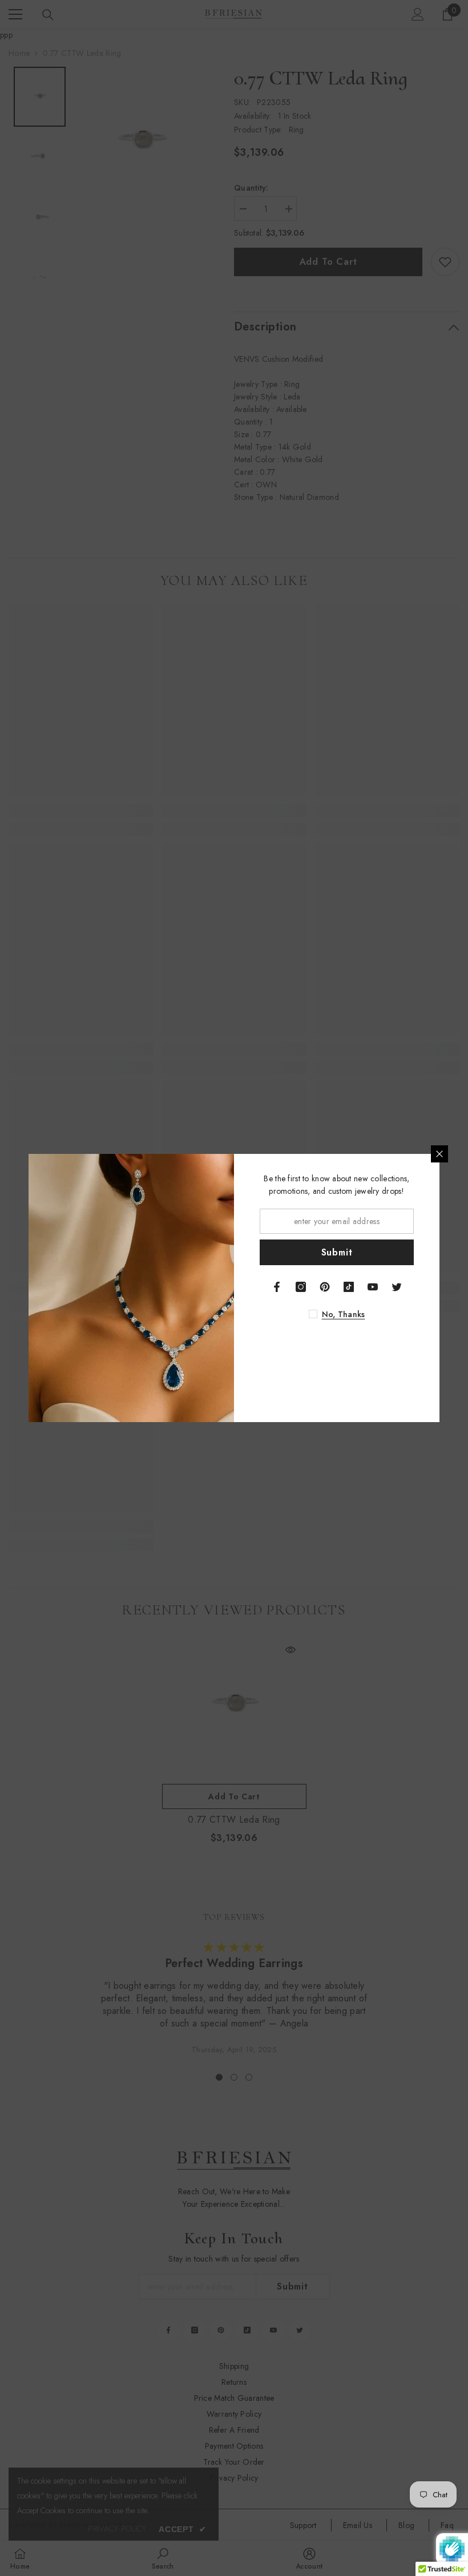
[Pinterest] (325, 1287)
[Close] (439, 1154)
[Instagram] (301, 1287)
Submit (337, 1252)
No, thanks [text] (344, 1314)
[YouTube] (373, 1287)
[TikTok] (349, 1287)
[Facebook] (277, 1287)
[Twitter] (397, 1287)
